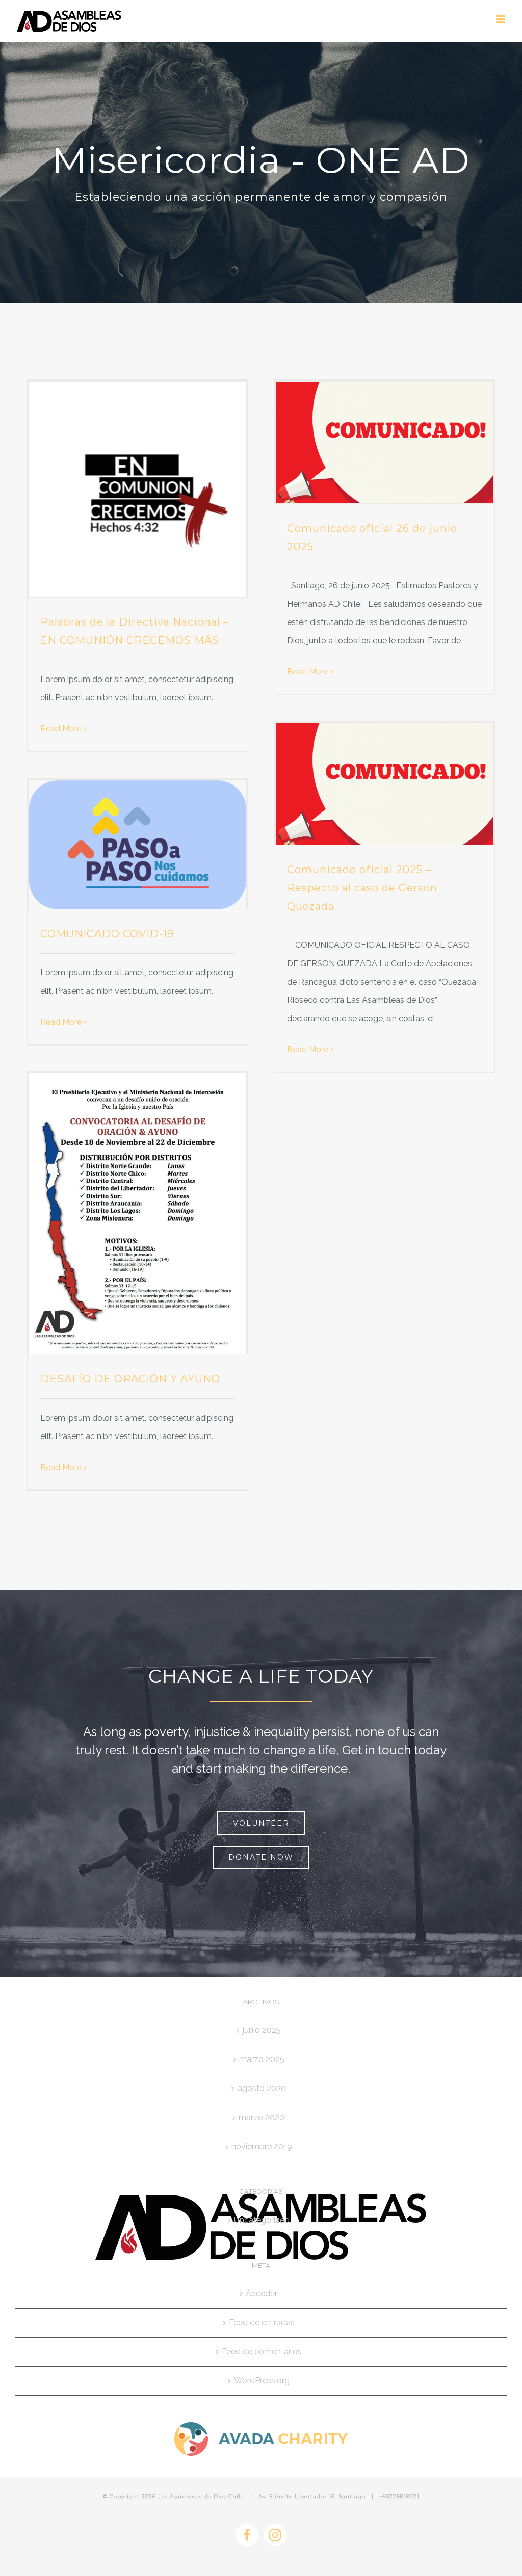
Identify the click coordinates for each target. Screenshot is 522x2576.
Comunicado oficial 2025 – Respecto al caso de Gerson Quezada (362, 888)
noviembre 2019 (262, 2146)
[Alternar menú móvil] (501, 19)
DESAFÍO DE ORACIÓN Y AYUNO (130, 1379)
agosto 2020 (262, 2088)
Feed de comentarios (262, 2352)
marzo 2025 (262, 2059)
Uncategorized (262, 2220)
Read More (61, 729)
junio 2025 (262, 2030)
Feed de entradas (262, 2323)
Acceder (262, 2294)
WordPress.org (262, 2381)
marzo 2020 (262, 2117)
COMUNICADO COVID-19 (107, 934)
